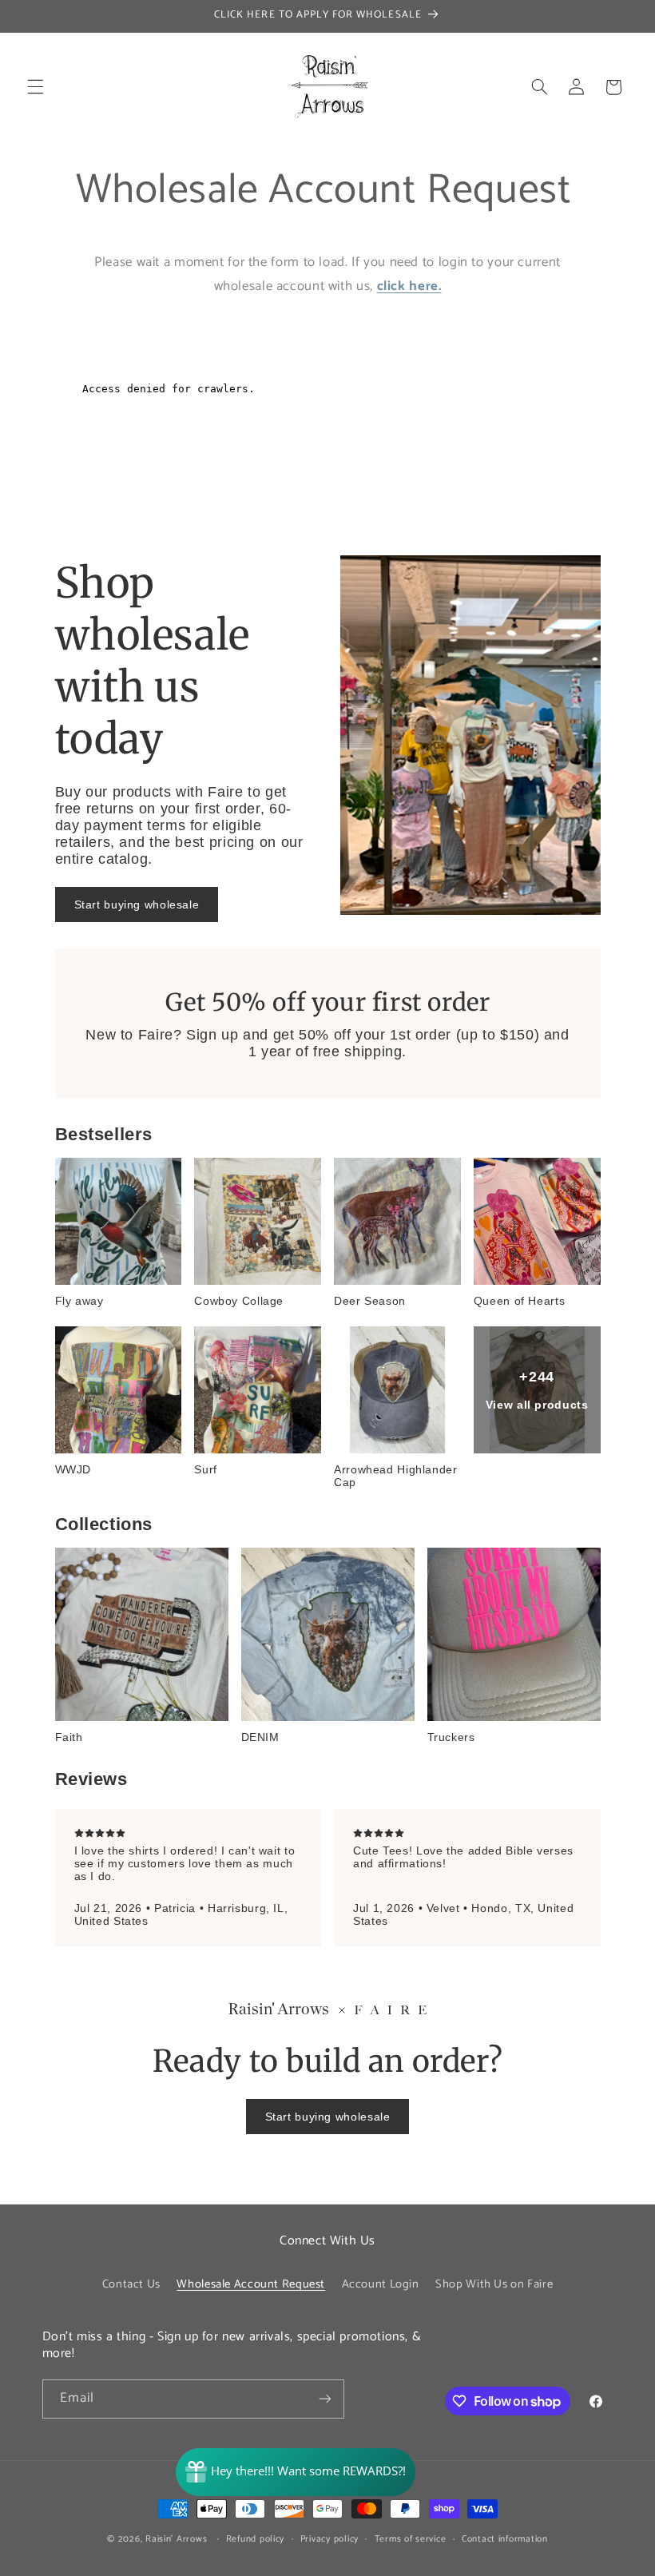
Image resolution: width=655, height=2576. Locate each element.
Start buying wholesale (137, 904)
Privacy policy (329, 2539)
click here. (409, 286)
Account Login (381, 2284)
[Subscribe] (324, 2399)
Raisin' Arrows (176, 2539)
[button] (35, 87)
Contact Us (131, 2284)
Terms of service (411, 2539)
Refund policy (256, 2539)
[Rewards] (296, 2472)
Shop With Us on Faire (494, 2284)
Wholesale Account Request (251, 2284)
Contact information (505, 2539)
